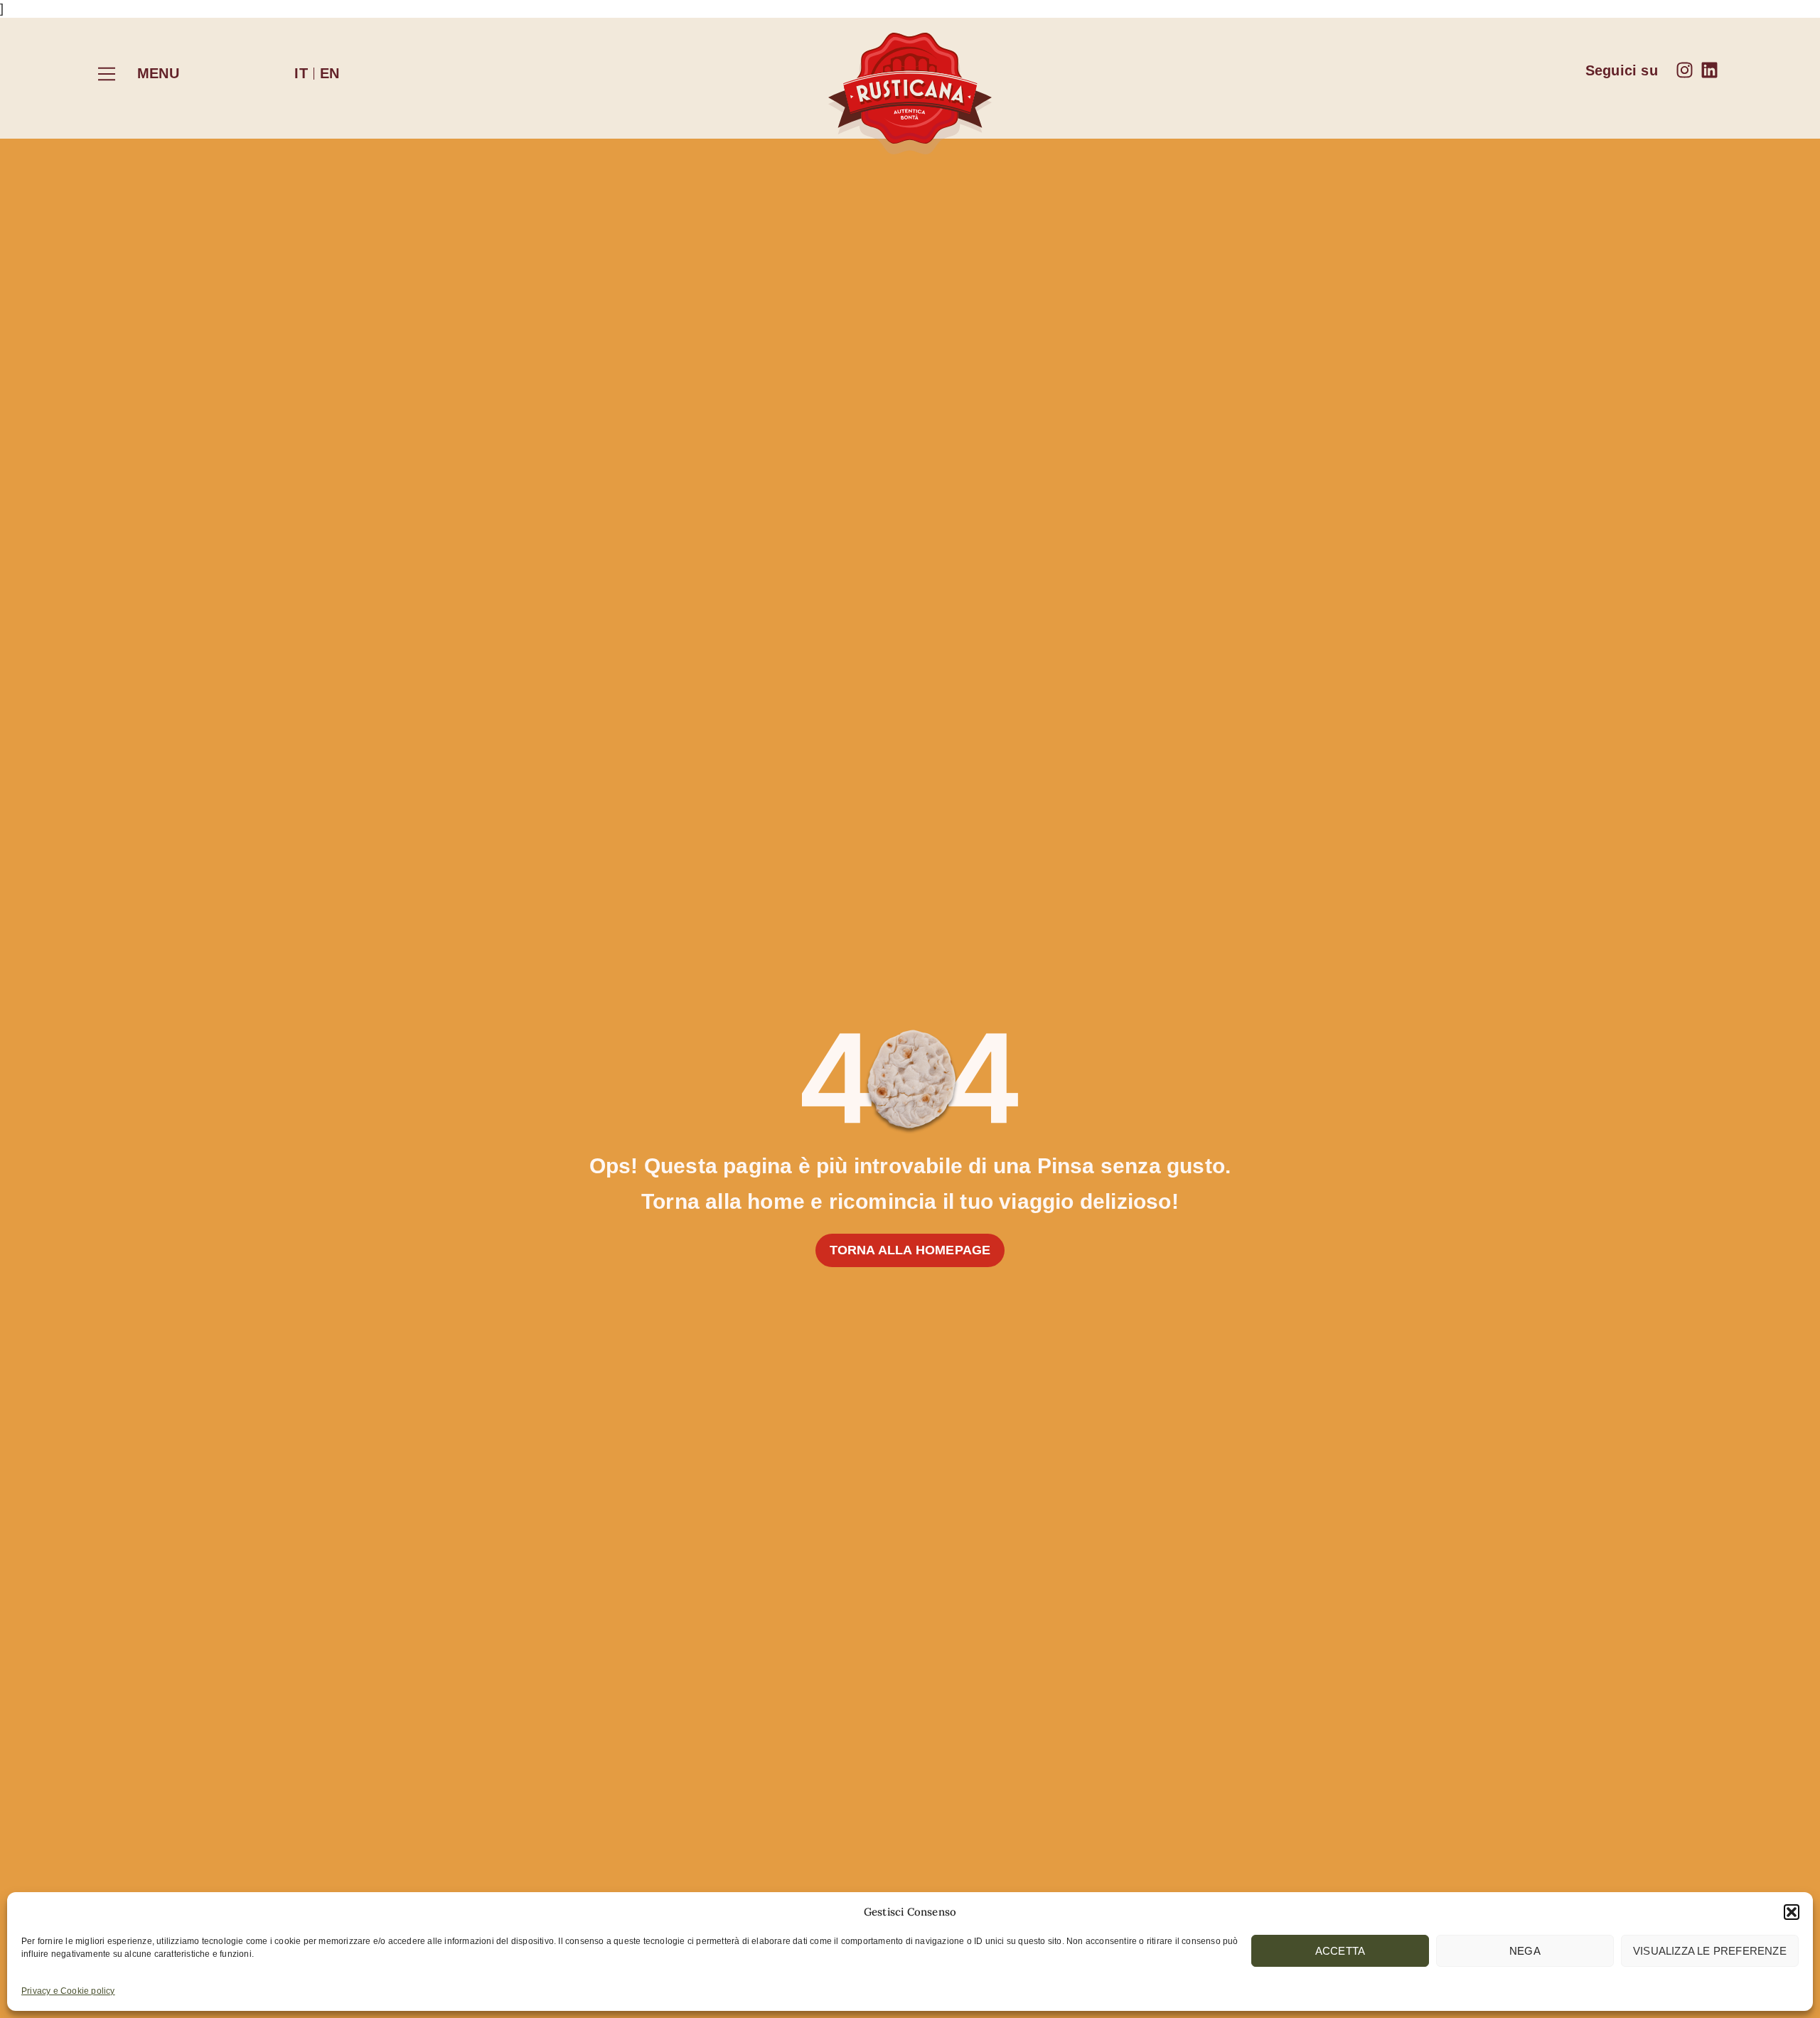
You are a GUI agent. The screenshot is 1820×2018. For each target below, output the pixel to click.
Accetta (1340, 1951)
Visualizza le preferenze (1710, 1951)
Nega (1525, 1951)
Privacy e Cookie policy (68, 1991)
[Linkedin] (1709, 70)
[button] (1792, 1912)
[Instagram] (1685, 70)
